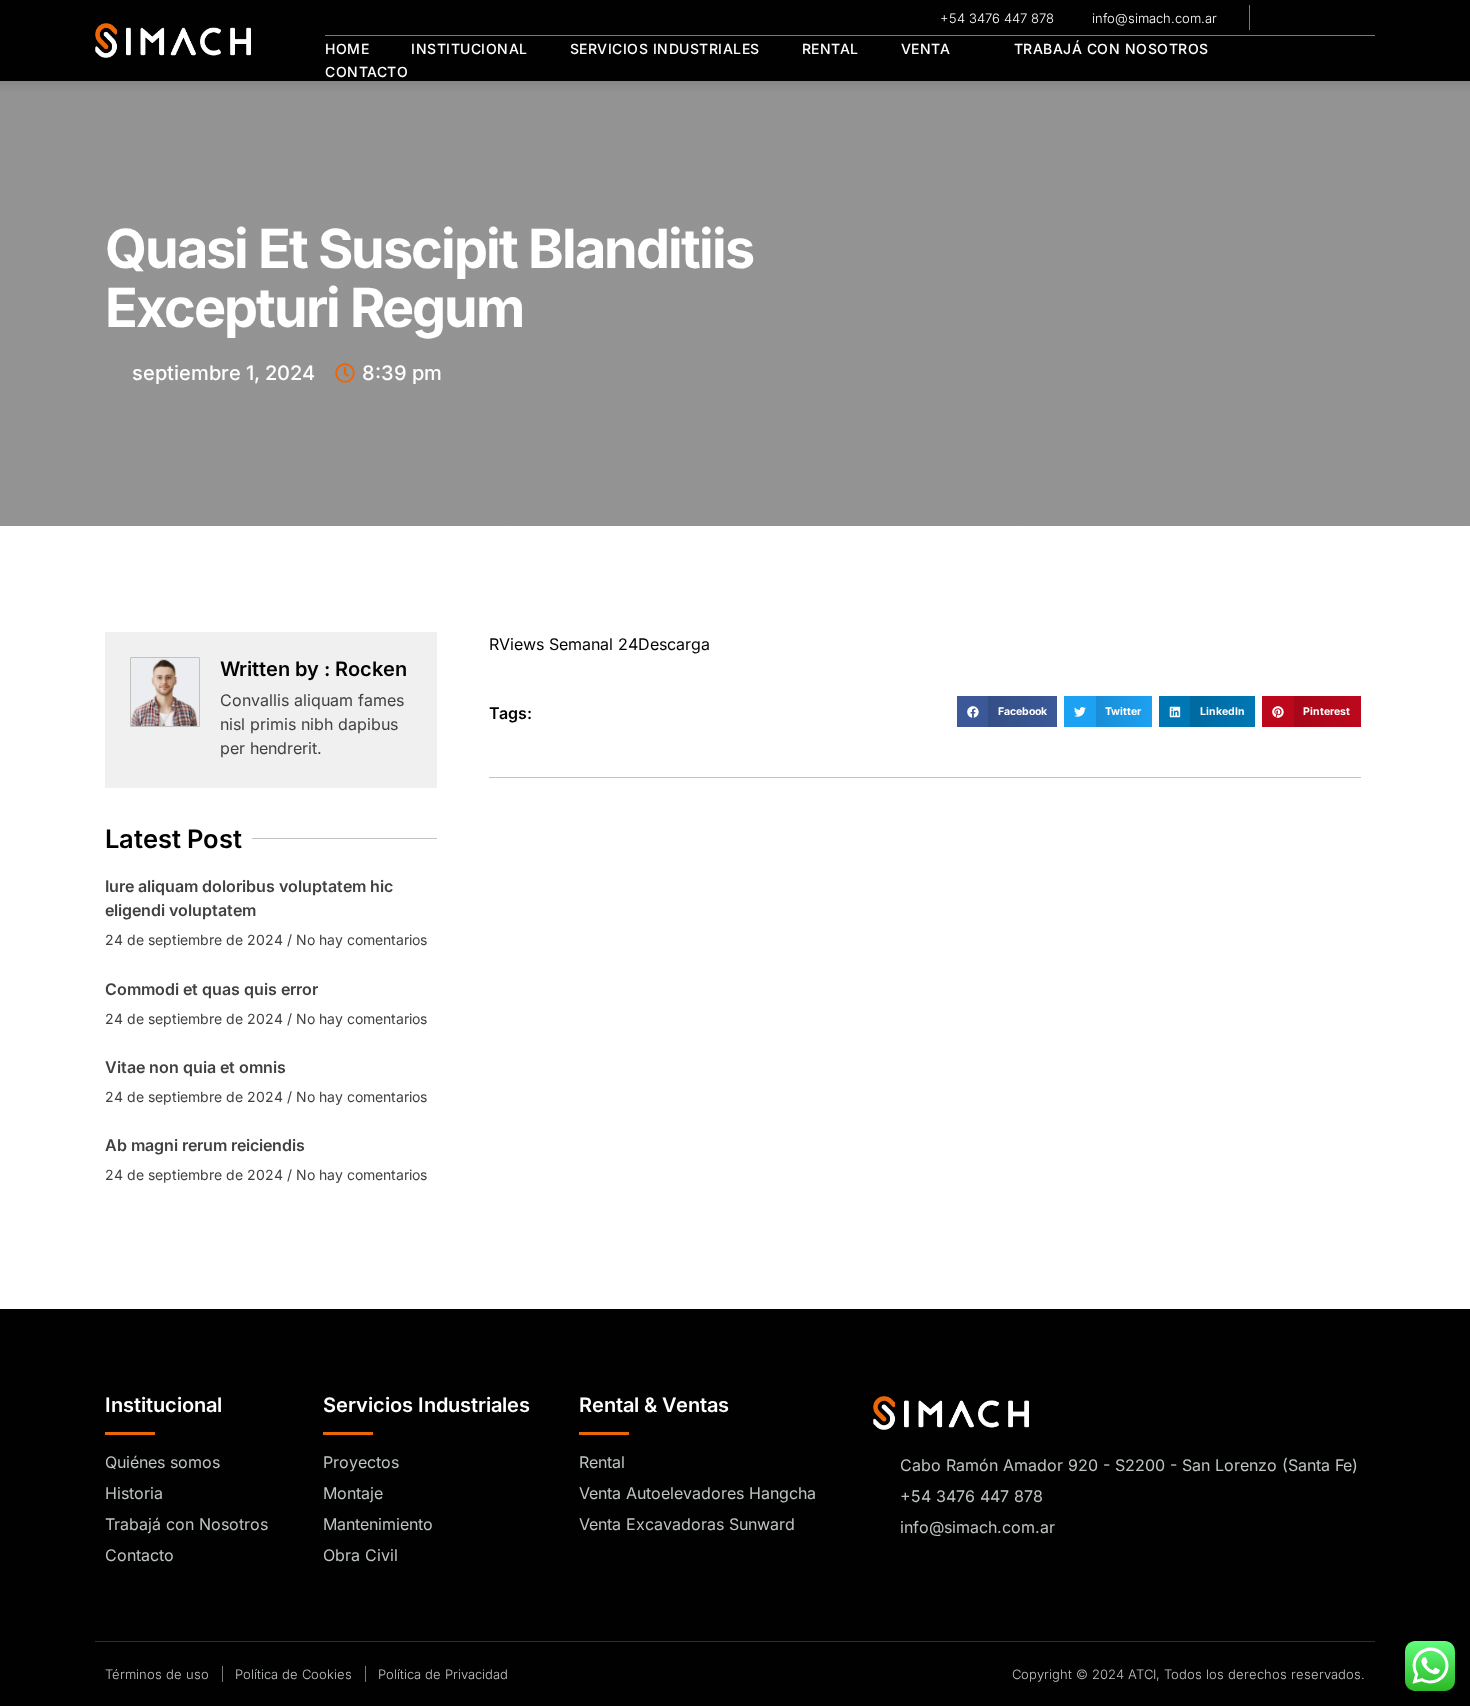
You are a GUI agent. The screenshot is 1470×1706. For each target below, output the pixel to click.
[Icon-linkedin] (1341, 18)
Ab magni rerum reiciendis (205, 1145)
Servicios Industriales (665, 48)
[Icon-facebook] (1283, 18)
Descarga (674, 644)
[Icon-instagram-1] (1312, 18)
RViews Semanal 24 (563, 644)
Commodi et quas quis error (211, 989)
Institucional (469, 48)
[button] (1007, 712)
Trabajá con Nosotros (1111, 48)
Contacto (366, 71)
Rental (830, 48)
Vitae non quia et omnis (195, 1067)
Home (347, 48)
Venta (926, 48)
